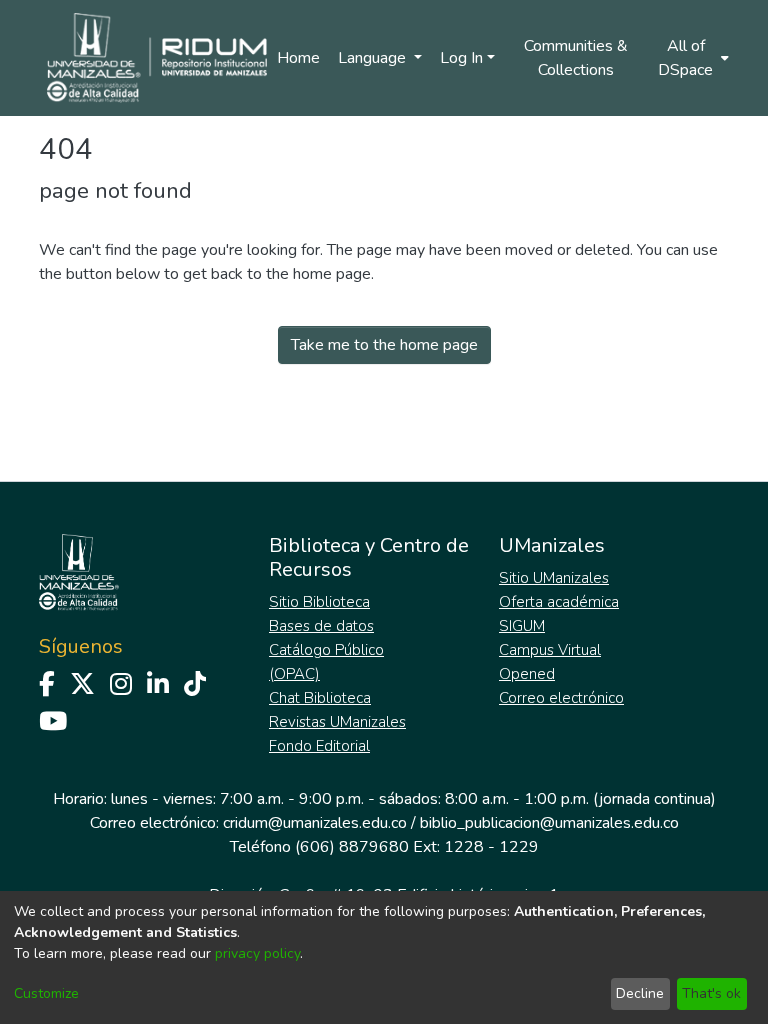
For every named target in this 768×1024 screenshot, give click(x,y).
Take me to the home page (384, 345)
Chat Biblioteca (320, 698)
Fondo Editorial (319, 746)
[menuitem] (692, 58)
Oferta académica (559, 602)
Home (298, 58)
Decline (640, 993)
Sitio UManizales (554, 578)
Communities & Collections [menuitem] (576, 58)
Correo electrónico (561, 698)
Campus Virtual (550, 650)
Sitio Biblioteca (319, 602)
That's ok (711, 993)
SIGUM (522, 626)
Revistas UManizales (337, 722)
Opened (527, 674)
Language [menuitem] (374, 58)
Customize (46, 993)
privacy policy (257, 953)
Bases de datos (321, 626)
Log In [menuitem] (461, 58)
